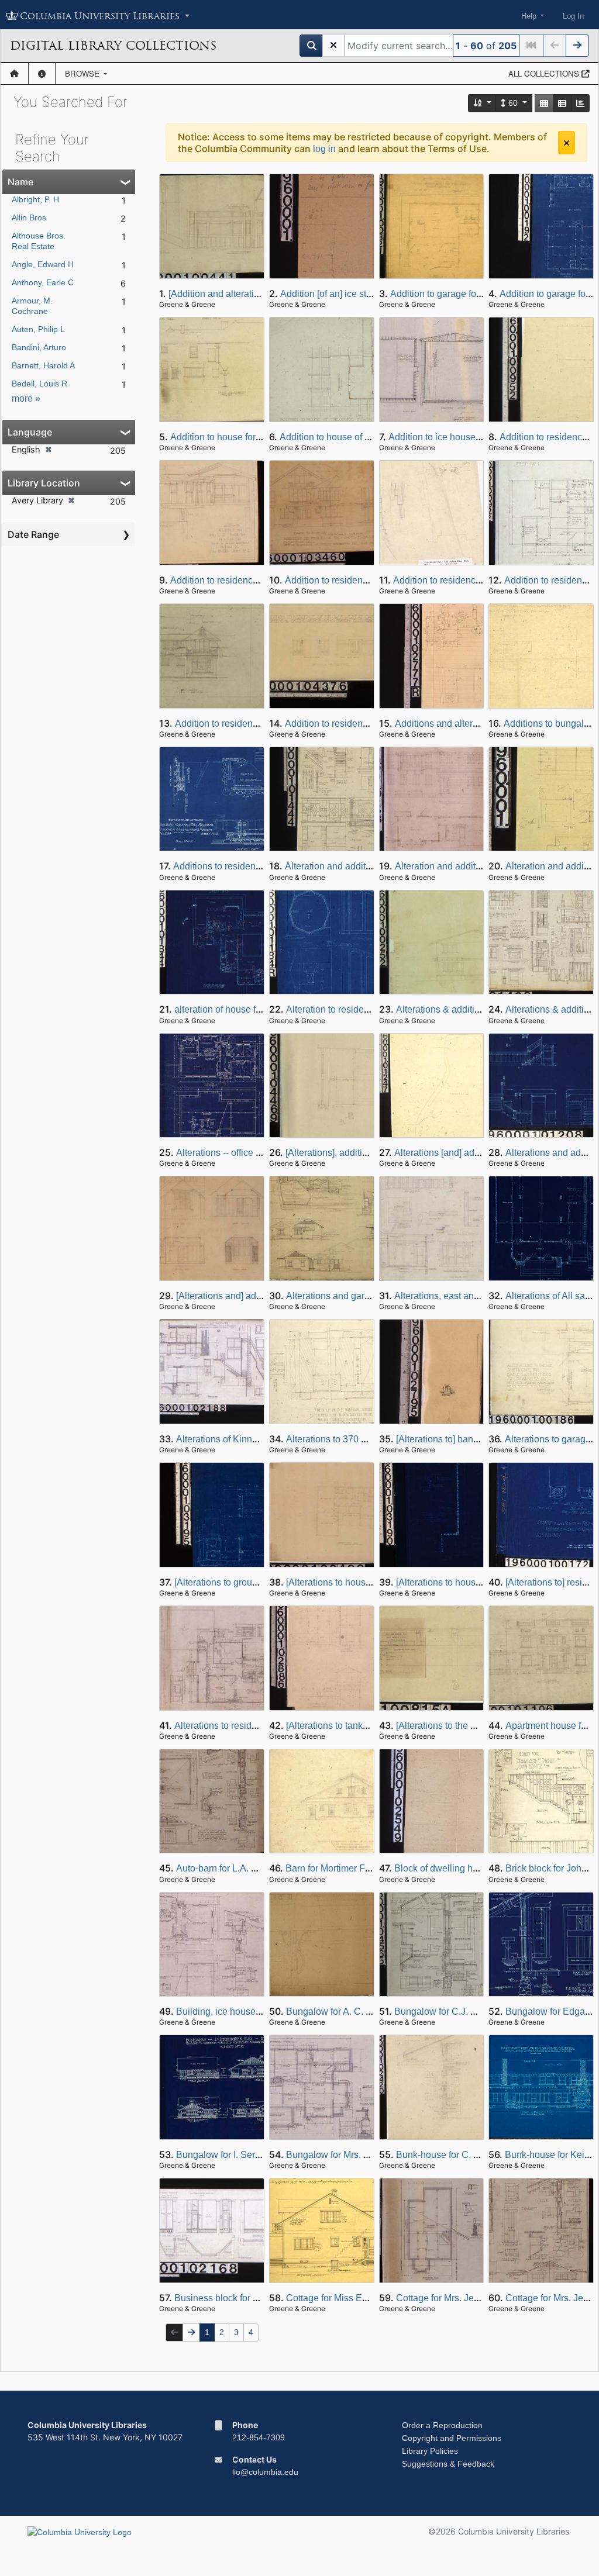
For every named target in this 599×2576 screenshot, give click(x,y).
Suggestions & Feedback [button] (448, 2464)
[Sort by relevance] (483, 103)
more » (26, 398)
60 (513, 103)
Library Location (44, 483)
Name (20, 182)
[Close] (567, 143)
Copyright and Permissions (452, 2438)
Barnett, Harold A (43, 365)
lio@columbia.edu (265, 2472)
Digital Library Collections (113, 46)
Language (30, 432)
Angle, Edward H (43, 264)
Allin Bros (29, 217)
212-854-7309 (259, 2437)
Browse (83, 73)
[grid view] (544, 103)
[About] (42, 74)
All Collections (545, 73)
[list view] (562, 103)
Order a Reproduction (442, 2425)
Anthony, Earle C (43, 282)
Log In (573, 16)
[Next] (577, 46)
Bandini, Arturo (39, 347)
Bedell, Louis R (39, 384)
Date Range (33, 534)
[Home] (14, 74)
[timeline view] (580, 103)
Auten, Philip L (38, 329)
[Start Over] (333, 46)
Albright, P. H (35, 199)
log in (324, 149)
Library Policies (430, 2451)
